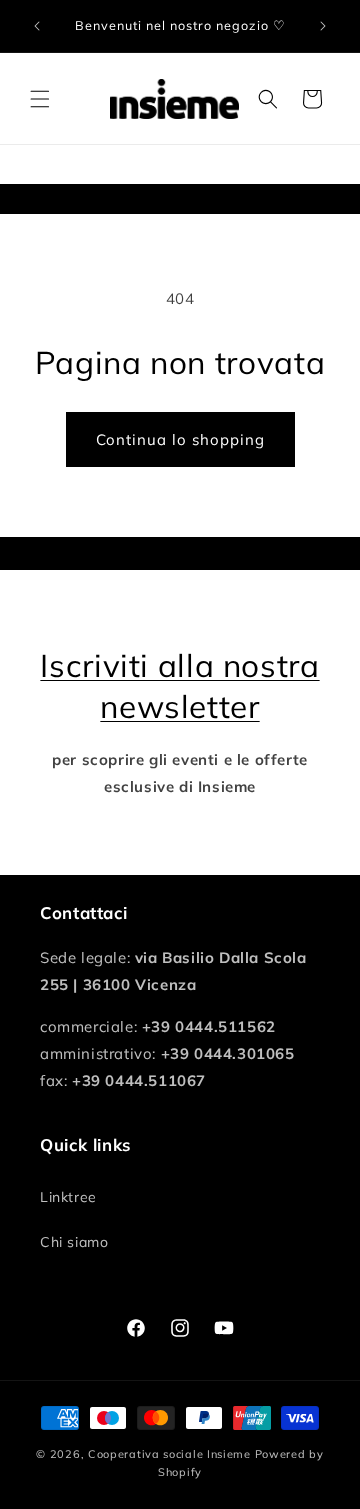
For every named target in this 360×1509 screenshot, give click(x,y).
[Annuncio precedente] (37, 26)
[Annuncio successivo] (323, 26)
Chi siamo (74, 1242)
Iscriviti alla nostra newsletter (179, 685)
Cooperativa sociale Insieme (169, 1454)
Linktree (68, 1197)
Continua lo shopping (180, 439)
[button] (40, 99)
